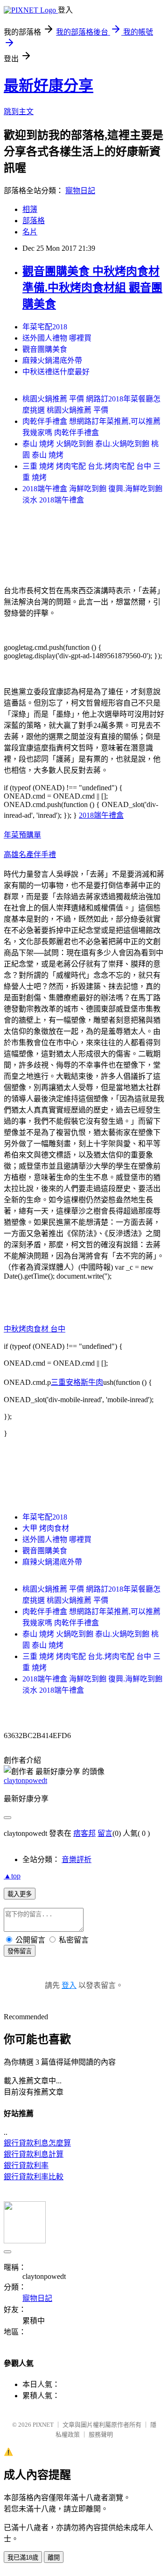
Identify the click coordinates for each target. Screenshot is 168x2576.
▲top (12, 1876)
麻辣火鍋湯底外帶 (52, 360)
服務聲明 (101, 2434)
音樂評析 (77, 1859)
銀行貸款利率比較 (34, 2177)
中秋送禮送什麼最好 (56, 372)
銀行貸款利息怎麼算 (37, 2143)
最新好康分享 (49, 86)
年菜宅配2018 (45, 327)
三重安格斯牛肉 (77, 1382)
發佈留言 (20, 1951)
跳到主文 (19, 112)
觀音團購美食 (45, 349)
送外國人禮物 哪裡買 (57, 338)
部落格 (34, 221)
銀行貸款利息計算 (34, 2154)
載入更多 (20, 1894)
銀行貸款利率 (26, 2165)
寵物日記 (80, 191)
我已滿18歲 (23, 2558)
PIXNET (43, 2425)
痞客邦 (84, 1833)
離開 (54, 2558)
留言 (105, 1833)
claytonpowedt (25, 1780)
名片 (30, 232)
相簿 (30, 209)
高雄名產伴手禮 (30, 855)
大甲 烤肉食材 (46, 1528)
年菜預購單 (22, 835)
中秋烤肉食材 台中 (35, 1329)
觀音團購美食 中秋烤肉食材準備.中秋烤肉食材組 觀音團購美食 (92, 288)
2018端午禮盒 (101, 815)
